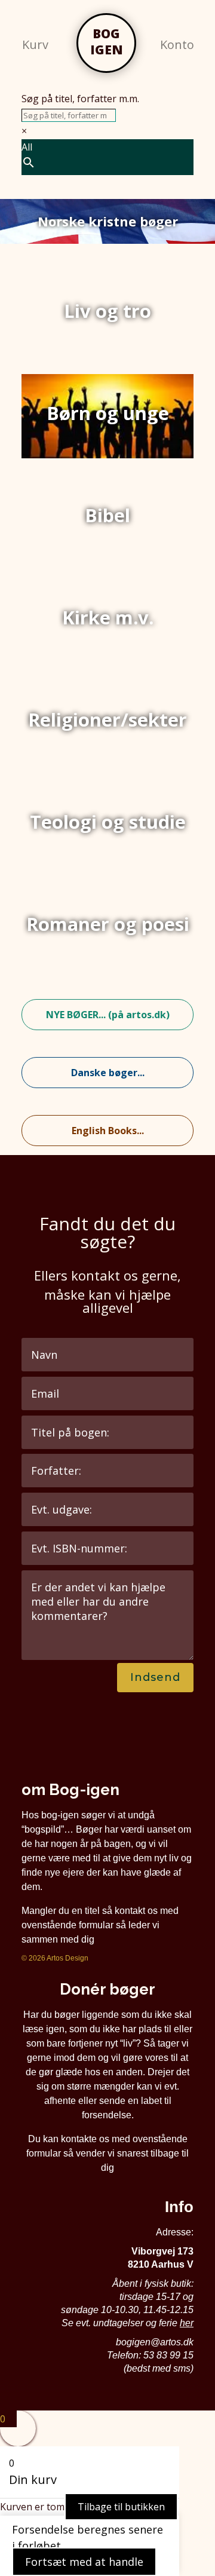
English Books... (108, 1131)
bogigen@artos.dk (155, 2342)
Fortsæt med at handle (84, 2562)
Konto (177, 45)
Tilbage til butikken (121, 2507)
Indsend (155, 1677)
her (187, 2323)
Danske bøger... (108, 1073)
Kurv (35, 45)
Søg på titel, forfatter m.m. (80, 99)
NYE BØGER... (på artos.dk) (108, 1015)
